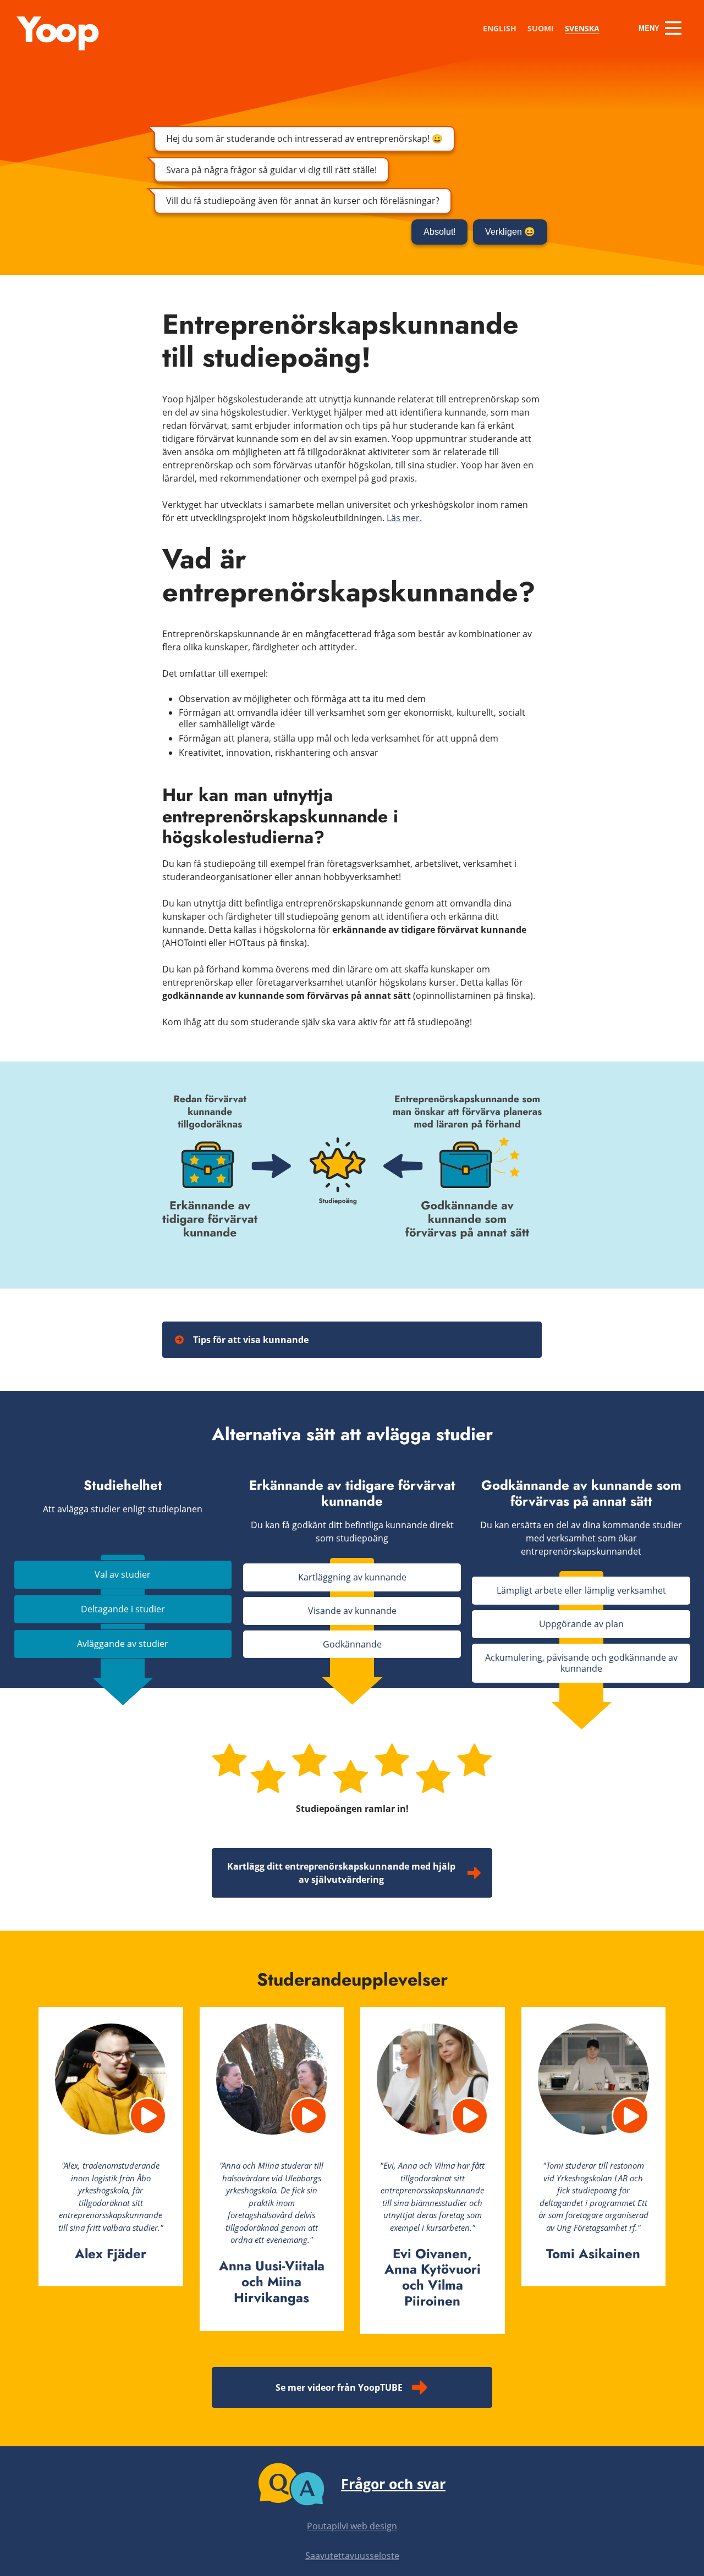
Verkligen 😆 (510, 232)
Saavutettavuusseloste (352, 2556)
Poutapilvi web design (352, 2526)
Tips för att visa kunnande (251, 1340)
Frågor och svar (393, 2484)
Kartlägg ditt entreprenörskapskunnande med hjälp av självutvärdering (341, 1873)
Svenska (582, 28)
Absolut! (439, 232)
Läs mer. (404, 518)
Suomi (541, 28)
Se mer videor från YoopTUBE (339, 2387)
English (500, 28)
